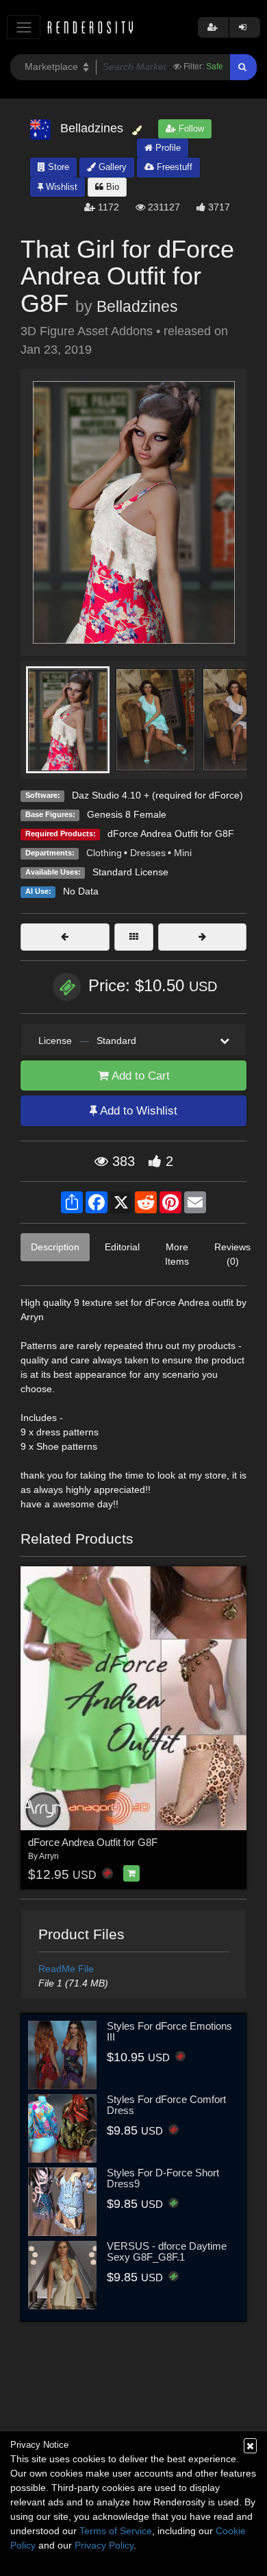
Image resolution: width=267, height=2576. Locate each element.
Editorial (122, 1247)
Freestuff (173, 167)
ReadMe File (66, 1969)
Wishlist (60, 187)
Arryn (49, 1856)
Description (55, 1247)
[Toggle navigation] (24, 27)
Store (57, 167)
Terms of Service (116, 2531)
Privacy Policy (104, 2545)
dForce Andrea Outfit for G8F (171, 834)
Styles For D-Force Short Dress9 (163, 2178)
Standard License (130, 872)
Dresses (148, 853)
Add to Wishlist (137, 1111)
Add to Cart (139, 1076)
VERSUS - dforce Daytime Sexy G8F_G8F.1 (167, 2252)
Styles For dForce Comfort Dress (166, 2105)
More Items (177, 1254)
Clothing (104, 853)
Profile (167, 148)
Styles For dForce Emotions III (169, 2032)
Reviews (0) (232, 1254)
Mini (183, 853)
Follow (190, 129)
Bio (111, 187)
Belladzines (137, 306)
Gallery (111, 167)
